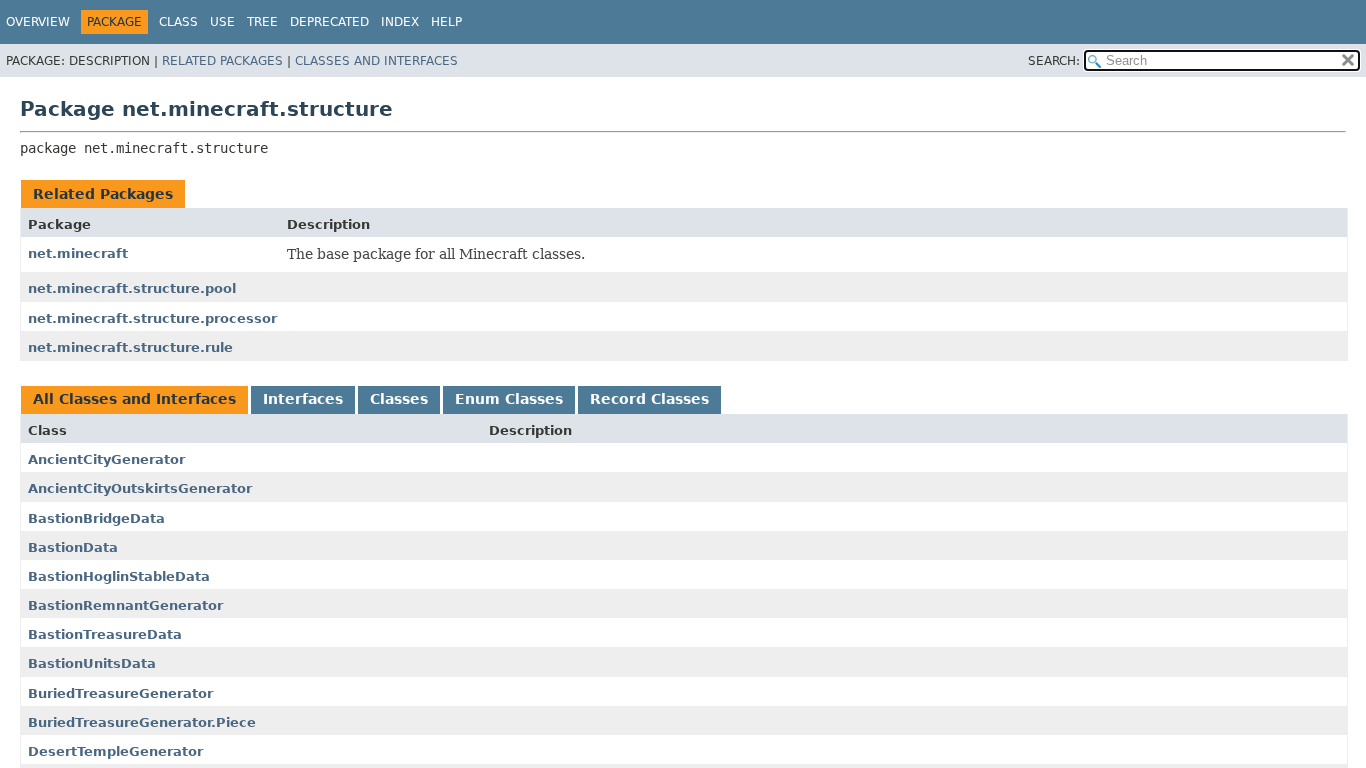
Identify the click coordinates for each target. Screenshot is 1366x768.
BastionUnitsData (92, 663)
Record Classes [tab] (649, 399)
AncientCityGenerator (106, 459)
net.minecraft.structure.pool (132, 288)
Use (222, 22)
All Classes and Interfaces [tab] (134, 399)
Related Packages (222, 61)
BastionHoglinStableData (119, 576)
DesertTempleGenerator (115, 751)
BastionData (73, 547)
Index (400, 22)
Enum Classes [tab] (509, 399)
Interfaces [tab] (303, 399)
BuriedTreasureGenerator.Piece (142, 722)
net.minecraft (78, 253)
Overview (38, 22)
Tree (262, 22)
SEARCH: (1054, 61)
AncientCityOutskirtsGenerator (140, 488)
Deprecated (329, 22)
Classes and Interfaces (376, 61)
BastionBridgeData (96, 518)
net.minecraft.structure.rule (130, 347)
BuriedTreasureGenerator (120, 693)
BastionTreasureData (105, 634)
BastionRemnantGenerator (125, 605)
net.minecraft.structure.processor (152, 318)
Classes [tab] (399, 399)
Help (446, 22)
